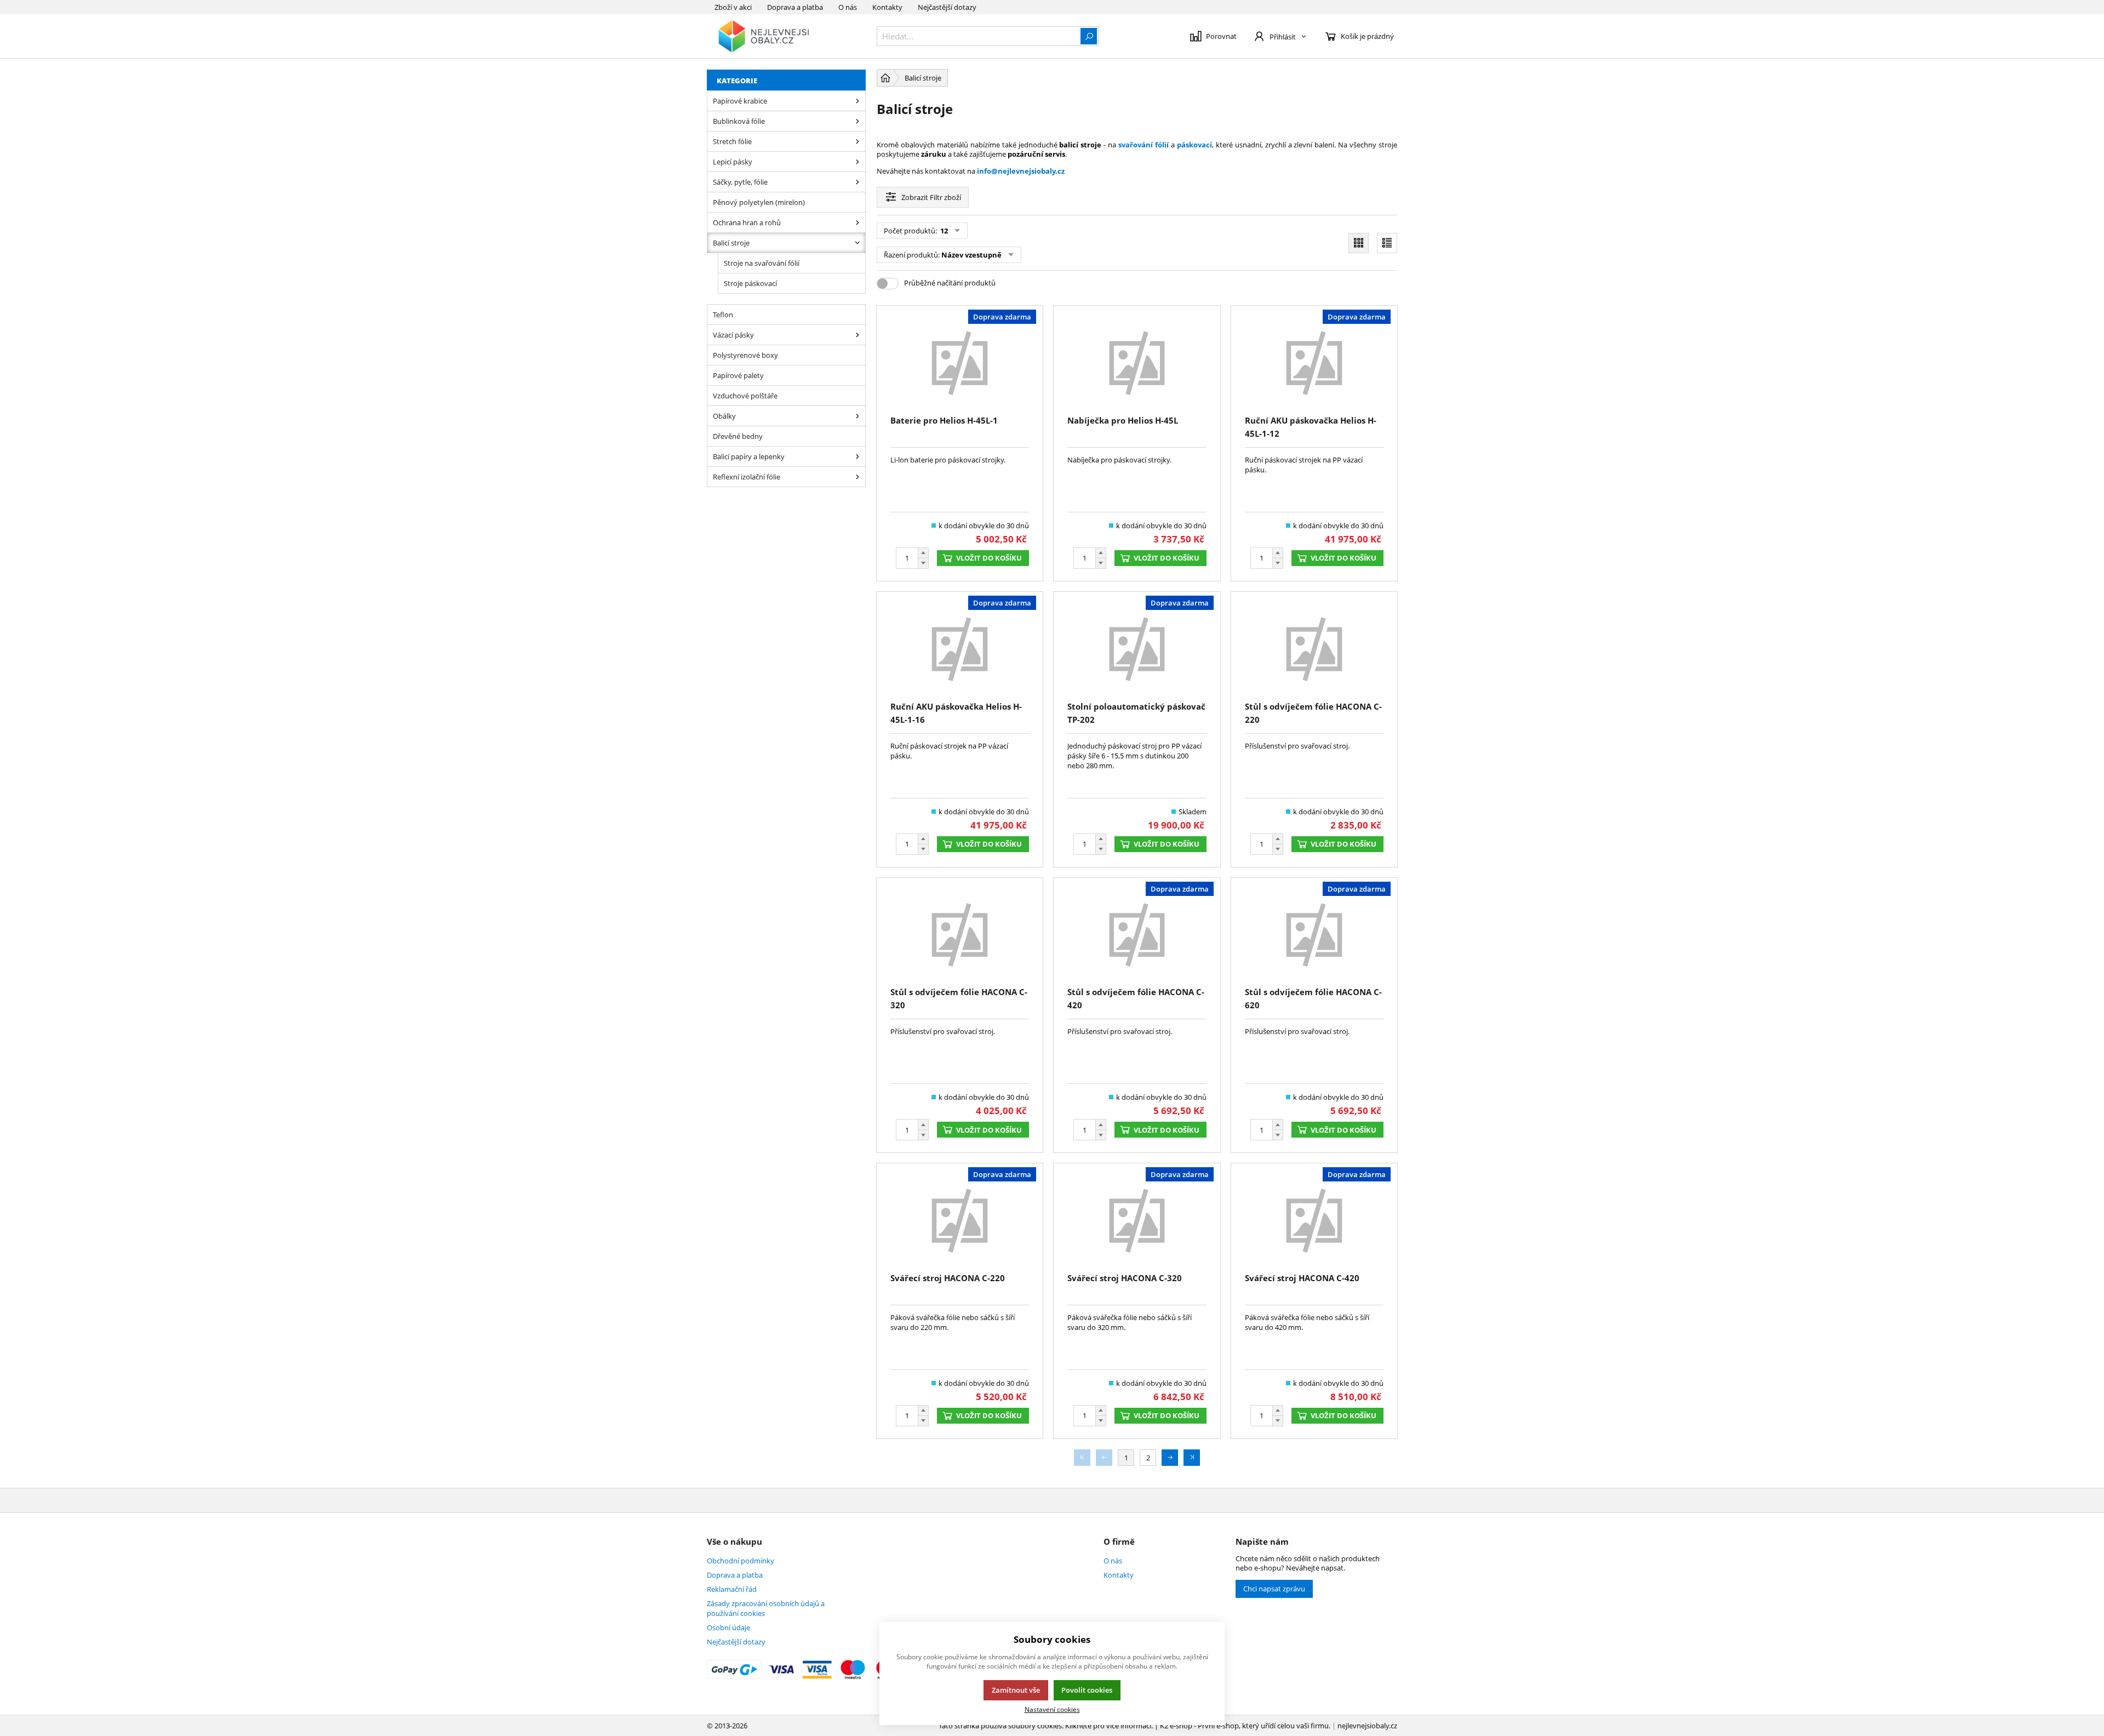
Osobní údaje (728, 1627)
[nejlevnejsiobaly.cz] (786, 36)
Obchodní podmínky (741, 1561)
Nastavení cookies (1052, 1709)
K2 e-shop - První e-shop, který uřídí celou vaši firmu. (1245, 1726)
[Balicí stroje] (857, 243)
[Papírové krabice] (857, 101)
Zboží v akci (733, 7)
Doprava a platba (795, 7)
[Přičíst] (923, 553)
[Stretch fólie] (857, 141)
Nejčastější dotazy (947, 7)
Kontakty (887, 7)
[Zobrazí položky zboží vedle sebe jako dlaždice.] (1359, 243)
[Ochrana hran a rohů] (857, 222)
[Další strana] (1170, 1458)
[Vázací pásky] (857, 335)
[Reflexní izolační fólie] (857, 477)
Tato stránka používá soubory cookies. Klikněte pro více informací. (1046, 1726)
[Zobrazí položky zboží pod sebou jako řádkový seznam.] (1387, 243)
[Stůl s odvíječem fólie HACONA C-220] (1314, 648)
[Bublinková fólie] (857, 121)
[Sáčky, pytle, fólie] (857, 182)
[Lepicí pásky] (857, 162)
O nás (848, 7)
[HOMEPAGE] (885, 78)
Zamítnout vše (1016, 1690)
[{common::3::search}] (1089, 36)
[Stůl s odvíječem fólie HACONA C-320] (960, 934)
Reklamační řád (732, 1589)
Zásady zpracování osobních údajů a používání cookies (766, 1608)
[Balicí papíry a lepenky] (857, 456)
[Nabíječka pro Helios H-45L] (1137, 362)
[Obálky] (857, 416)
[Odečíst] (923, 564)
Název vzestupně (971, 255)
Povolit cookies (1087, 1690)
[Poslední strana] (1192, 1458)
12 (943, 231)
